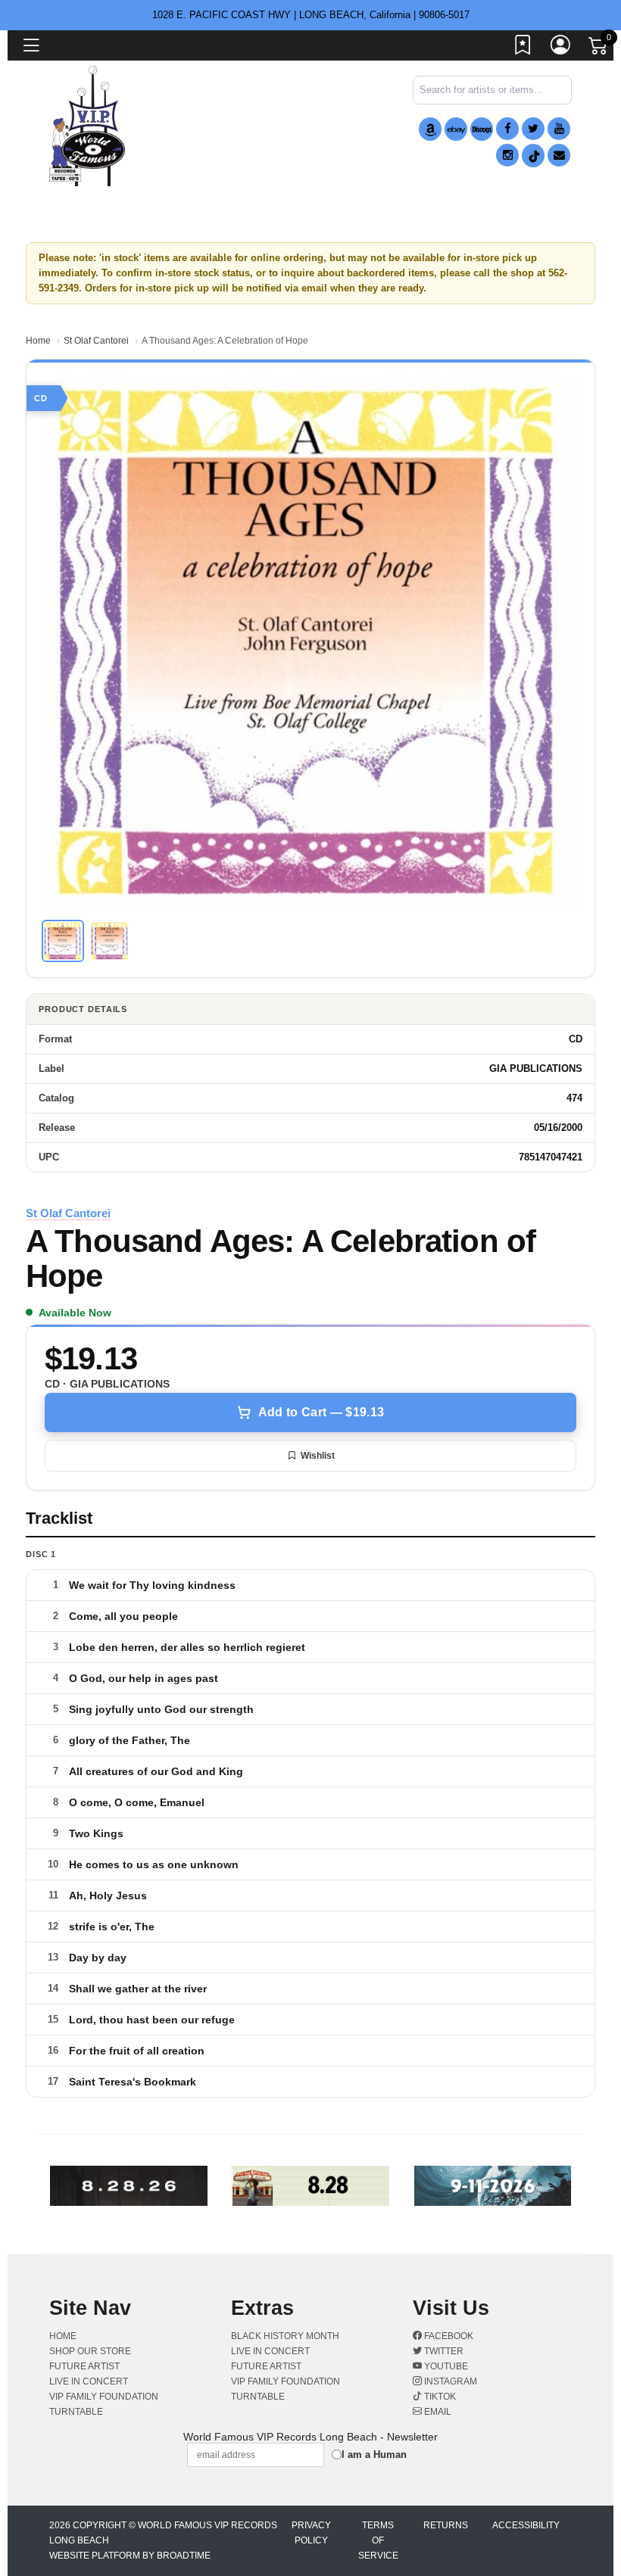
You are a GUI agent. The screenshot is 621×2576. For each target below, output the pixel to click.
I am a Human (374, 2455)
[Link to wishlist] (523, 48)
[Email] (559, 155)
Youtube (445, 2366)
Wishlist (318, 1456)
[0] (599, 48)
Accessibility (526, 2525)
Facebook (448, 2336)
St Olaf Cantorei (96, 341)
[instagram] (507, 155)
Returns (446, 2525)
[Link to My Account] (561, 48)
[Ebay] (456, 129)
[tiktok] (533, 156)
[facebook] (507, 129)
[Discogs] (482, 129)
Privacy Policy (311, 2533)
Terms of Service (378, 2540)
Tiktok (439, 2397)
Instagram (449, 2381)
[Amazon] (430, 129)
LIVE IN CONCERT (89, 2381)
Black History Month (285, 2336)
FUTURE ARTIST (84, 2366)
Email (437, 2412)
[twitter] (533, 129)
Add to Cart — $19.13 (321, 1412)
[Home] (87, 125)
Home (38, 341)
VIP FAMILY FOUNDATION (104, 2397)
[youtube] (559, 129)
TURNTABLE (76, 2412)
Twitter (443, 2351)
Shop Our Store (90, 2351)
